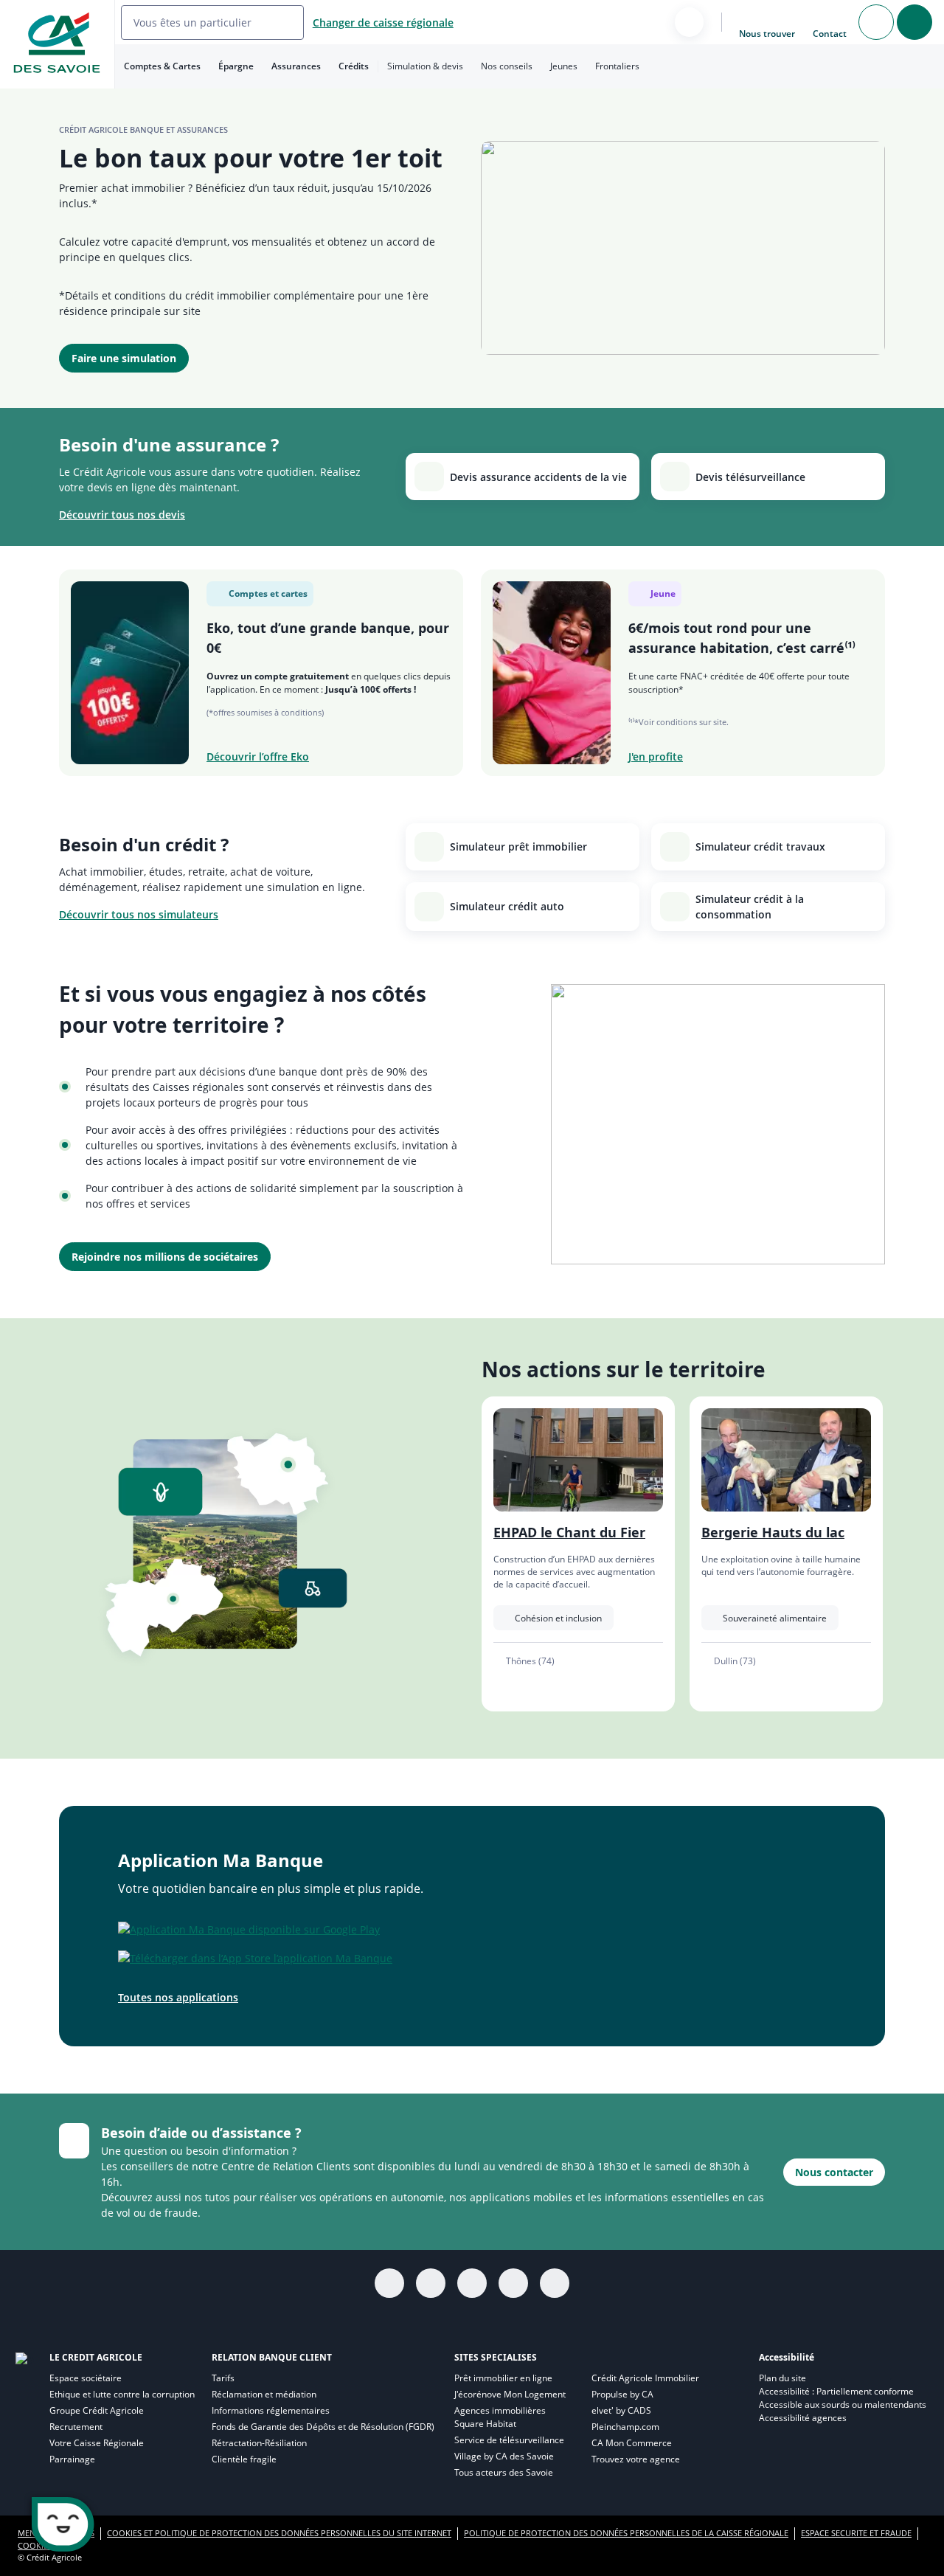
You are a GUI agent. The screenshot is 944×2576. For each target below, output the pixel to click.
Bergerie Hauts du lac (773, 1532)
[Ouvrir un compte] (876, 22)
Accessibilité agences (803, 2418)
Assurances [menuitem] (296, 66)
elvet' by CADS (621, 2410)
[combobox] (212, 22)
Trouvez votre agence (636, 2459)
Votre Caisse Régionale (97, 2443)
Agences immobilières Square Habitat (500, 2417)
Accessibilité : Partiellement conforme (836, 2391)
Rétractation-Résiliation (259, 2443)
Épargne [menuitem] (236, 66)
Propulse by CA (622, 2394)
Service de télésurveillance (509, 2440)
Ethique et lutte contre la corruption (122, 2394)
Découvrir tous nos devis (122, 515)
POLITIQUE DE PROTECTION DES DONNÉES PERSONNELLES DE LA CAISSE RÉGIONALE (626, 2533)
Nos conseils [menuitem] (507, 66)
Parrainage (72, 2459)
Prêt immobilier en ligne (503, 2378)
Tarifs (223, 2378)
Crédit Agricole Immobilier (645, 2378)
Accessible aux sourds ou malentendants (843, 2404)
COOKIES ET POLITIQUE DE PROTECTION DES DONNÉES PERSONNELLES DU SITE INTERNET (279, 2533)
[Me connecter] (914, 22)
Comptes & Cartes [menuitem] (162, 66)
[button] (523, 477)
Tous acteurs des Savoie (504, 2472)
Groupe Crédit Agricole (97, 2410)
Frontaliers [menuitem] (617, 66)
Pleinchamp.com (625, 2427)
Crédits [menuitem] (354, 66)
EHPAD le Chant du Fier (569, 1532)
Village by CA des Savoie (504, 2456)
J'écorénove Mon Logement (510, 2394)
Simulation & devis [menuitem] (425, 66)
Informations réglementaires (271, 2410)
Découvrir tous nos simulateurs (139, 914)
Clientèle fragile (244, 2459)
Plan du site (782, 2378)
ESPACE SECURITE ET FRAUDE (856, 2533)
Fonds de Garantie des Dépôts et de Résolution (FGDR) (323, 2427)
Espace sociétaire (86, 2378)
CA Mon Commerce (632, 2443)
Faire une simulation (124, 358)
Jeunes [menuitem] (564, 66)
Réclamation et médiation (264, 2394)
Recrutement (76, 2427)
